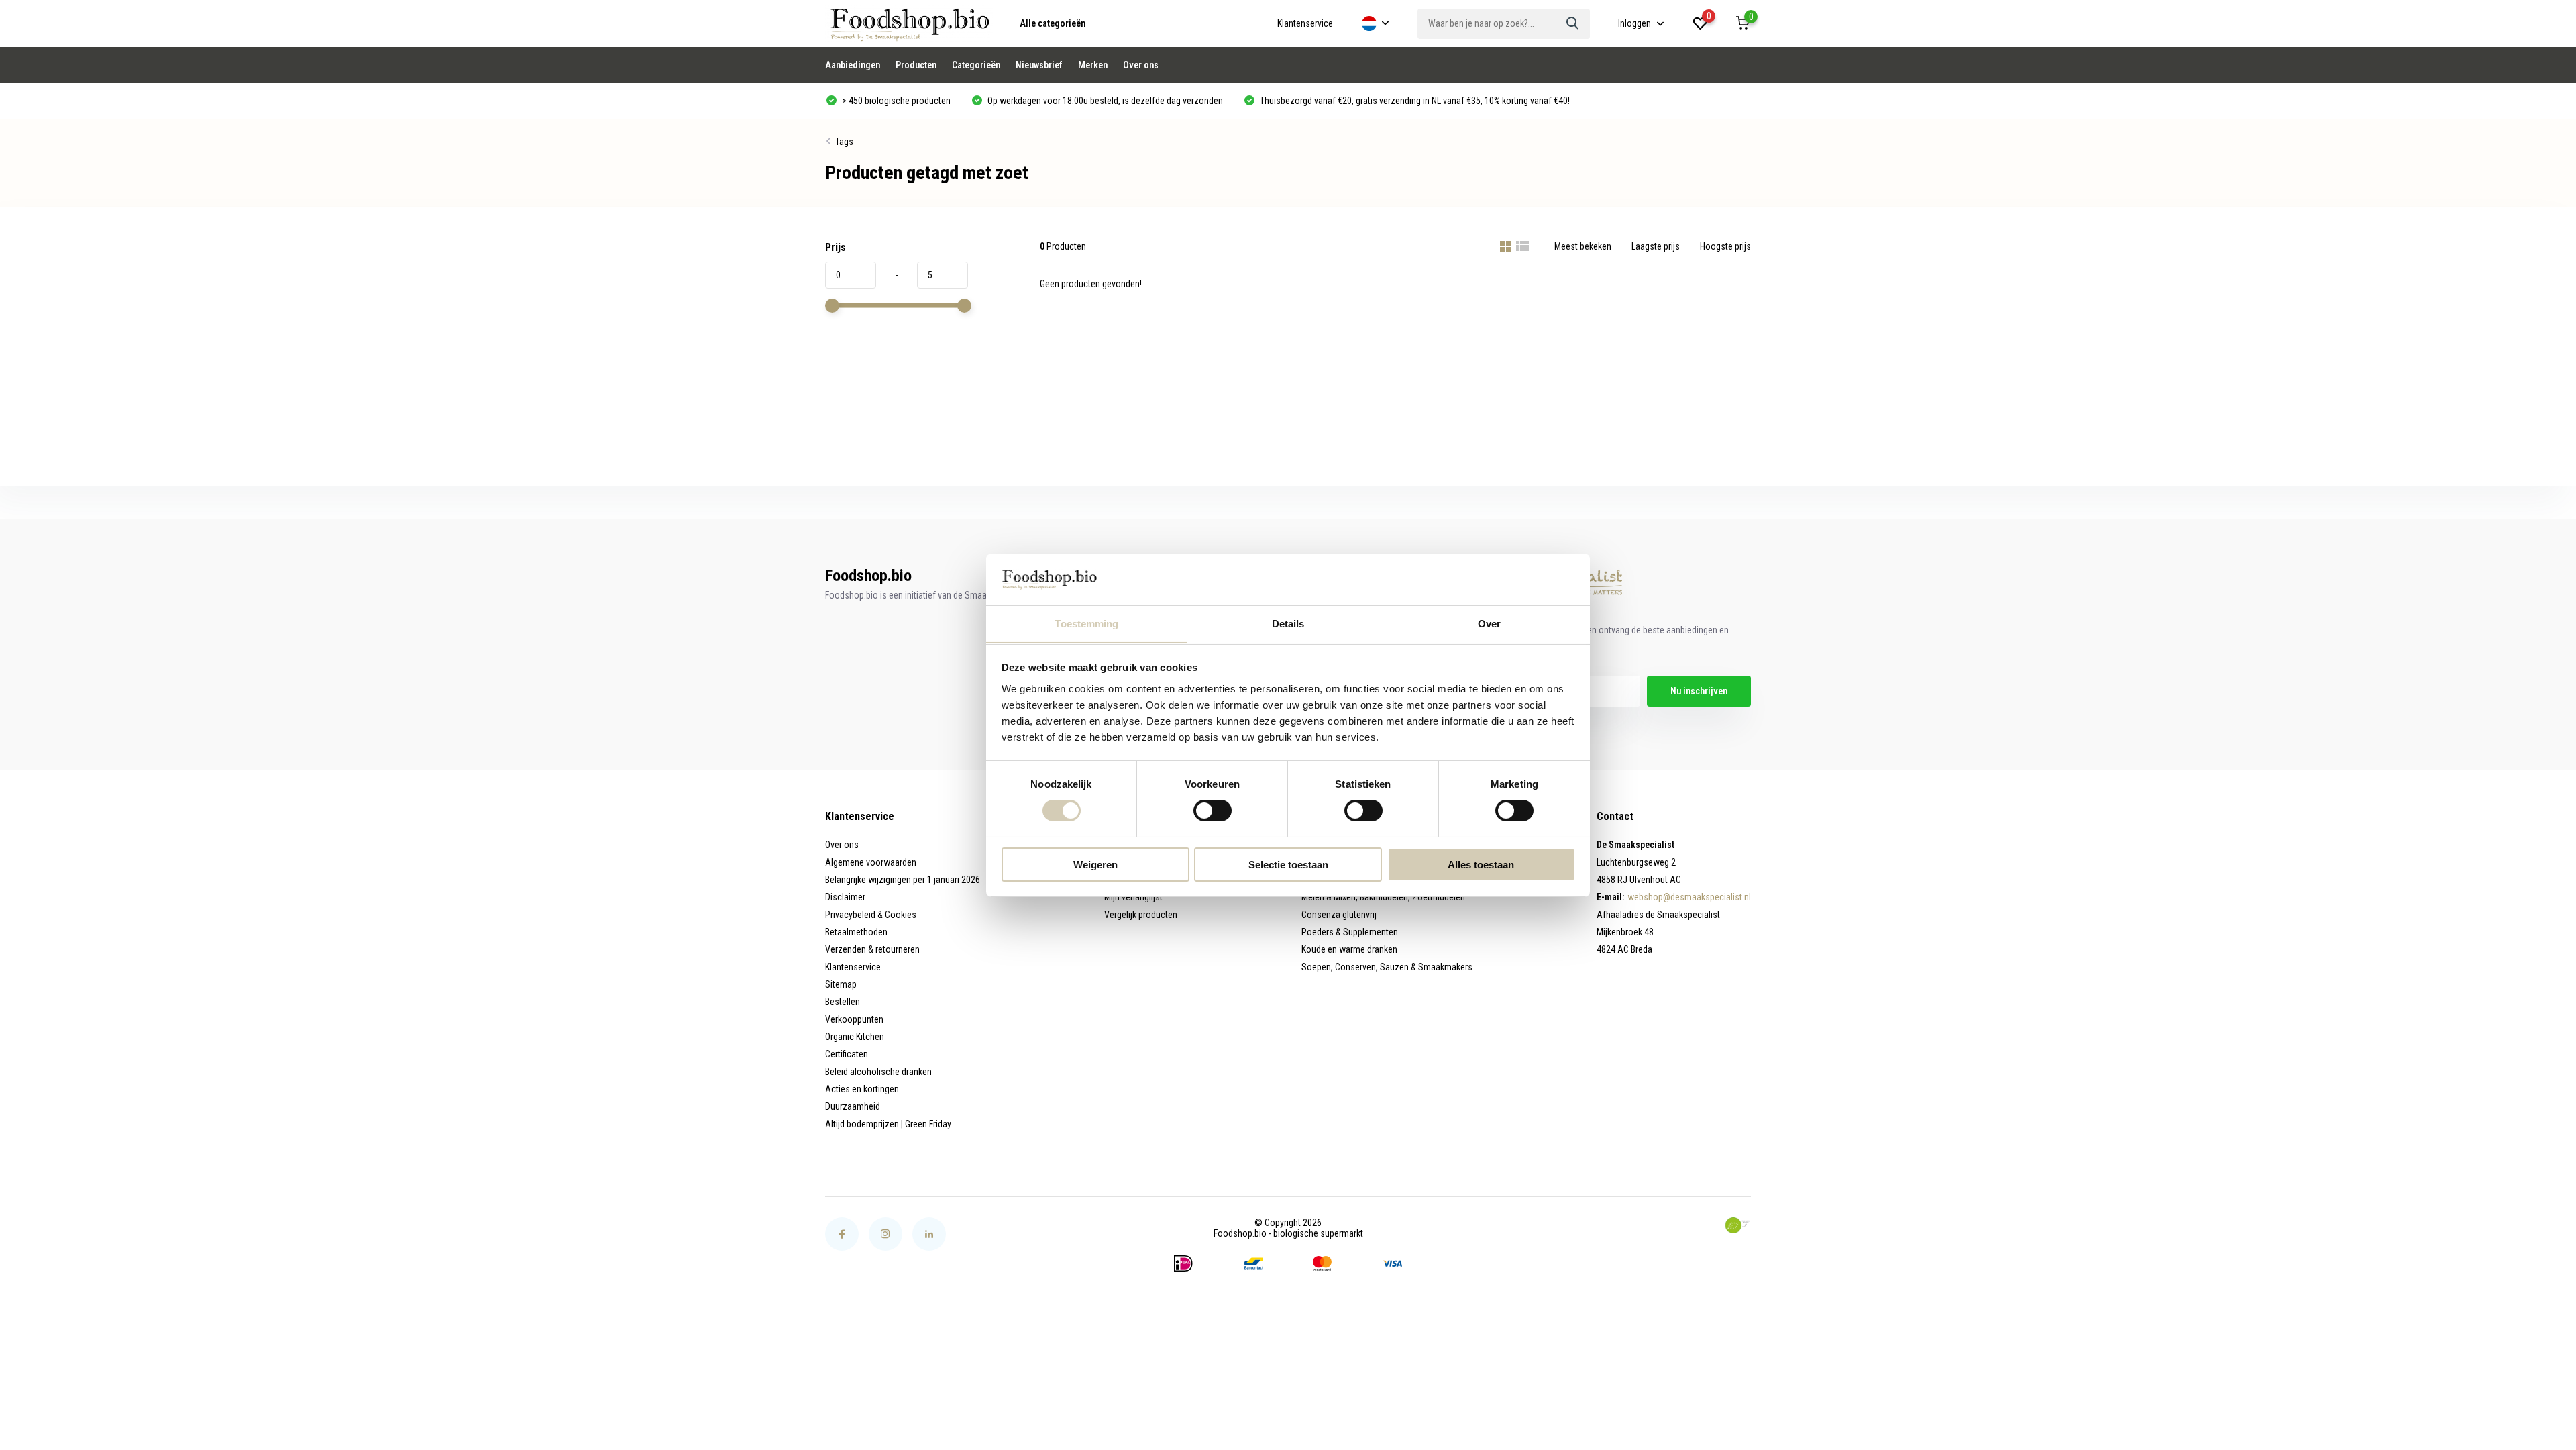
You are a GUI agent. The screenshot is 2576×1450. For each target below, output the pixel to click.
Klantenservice (1305, 23)
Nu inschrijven (1699, 691)
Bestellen (843, 1002)
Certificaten (847, 1054)
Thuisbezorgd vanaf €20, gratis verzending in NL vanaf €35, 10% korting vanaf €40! (1414, 101)
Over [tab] (1489, 623)
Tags (844, 142)
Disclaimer (845, 897)
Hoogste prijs (1725, 246)
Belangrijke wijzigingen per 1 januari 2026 (903, 880)
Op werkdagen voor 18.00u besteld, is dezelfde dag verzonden (1104, 101)
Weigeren (1095, 864)
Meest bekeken (1583, 246)
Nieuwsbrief (1039, 65)
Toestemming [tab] (1086, 623)
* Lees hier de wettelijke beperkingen (1516, 718)
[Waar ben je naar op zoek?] (1573, 24)
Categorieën (976, 65)
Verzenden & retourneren (872, 949)
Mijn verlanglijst (1133, 897)
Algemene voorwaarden (871, 862)
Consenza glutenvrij (1339, 915)
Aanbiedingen (853, 65)
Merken (1093, 65)
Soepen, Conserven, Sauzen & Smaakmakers (1387, 967)
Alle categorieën (1053, 23)
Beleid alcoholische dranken (878, 1072)
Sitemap (841, 984)
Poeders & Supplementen (1350, 932)
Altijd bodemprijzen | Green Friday (888, 1124)
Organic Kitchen (855, 1037)
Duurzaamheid (853, 1106)
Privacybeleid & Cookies (871, 915)
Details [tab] (1288, 623)
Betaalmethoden (856, 932)
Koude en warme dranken (1349, 949)
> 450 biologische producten (895, 101)
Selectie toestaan (1288, 864)
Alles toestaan (1481, 864)
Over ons (1141, 65)
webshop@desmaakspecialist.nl (1689, 897)
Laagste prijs (1656, 246)
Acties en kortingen (862, 1089)
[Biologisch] (1737, 1225)
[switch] (1213, 811)
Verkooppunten (854, 1019)
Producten (916, 65)
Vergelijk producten (1141, 915)
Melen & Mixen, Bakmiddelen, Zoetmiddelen (1383, 897)
